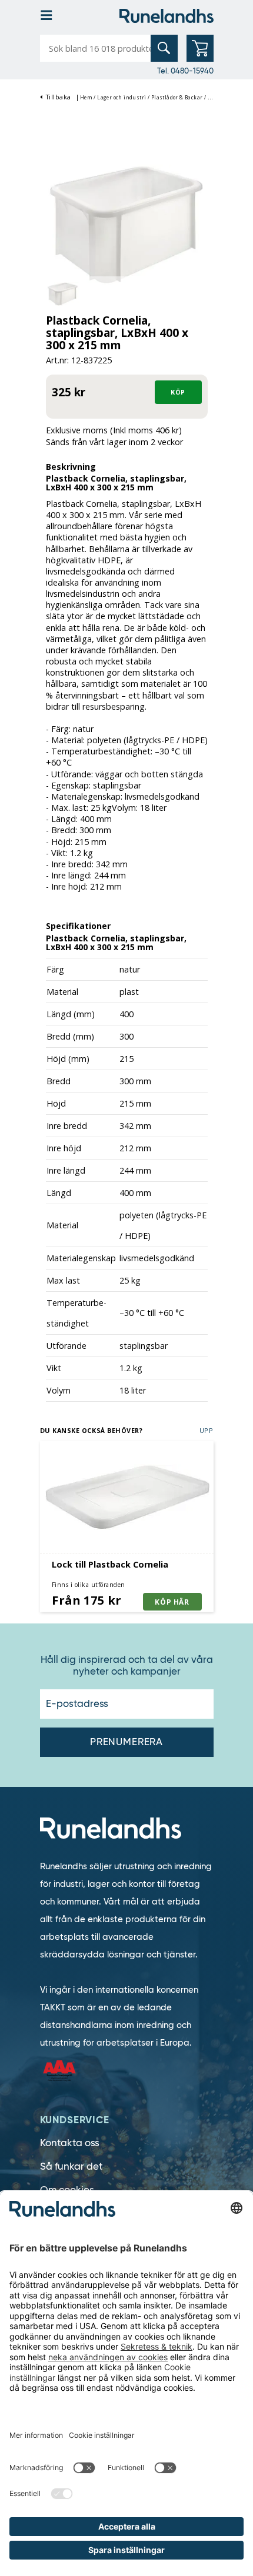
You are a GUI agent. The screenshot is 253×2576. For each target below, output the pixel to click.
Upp (207, 1430)
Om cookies (67, 2190)
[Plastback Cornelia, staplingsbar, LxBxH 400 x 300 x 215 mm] (127, 224)
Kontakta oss (70, 2143)
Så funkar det (71, 2166)
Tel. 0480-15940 (185, 71)
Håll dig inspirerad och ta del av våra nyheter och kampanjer (127, 1666)
